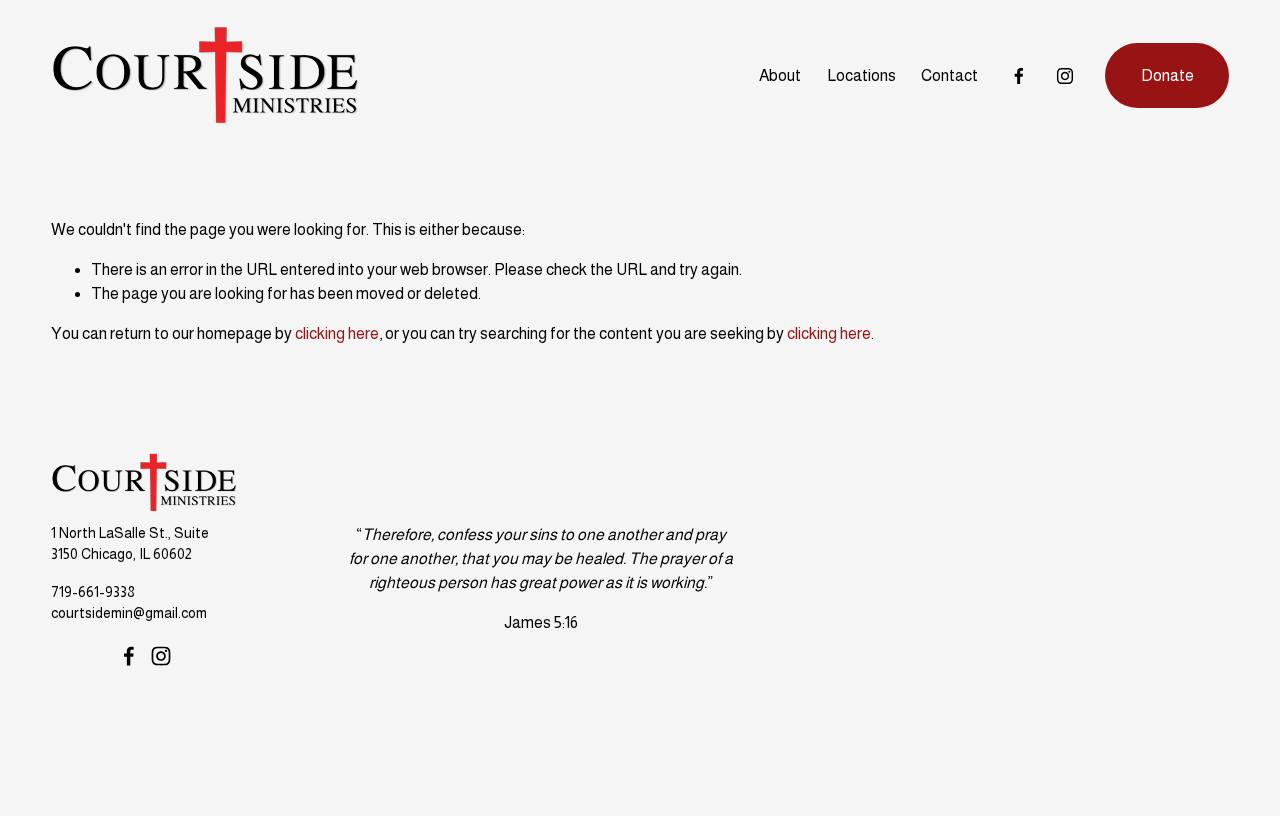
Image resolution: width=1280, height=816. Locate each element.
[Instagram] (1065, 76)
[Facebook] (1019, 76)
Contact (949, 75)
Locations (861, 75)
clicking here (337, 333)
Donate (1167, 75)
